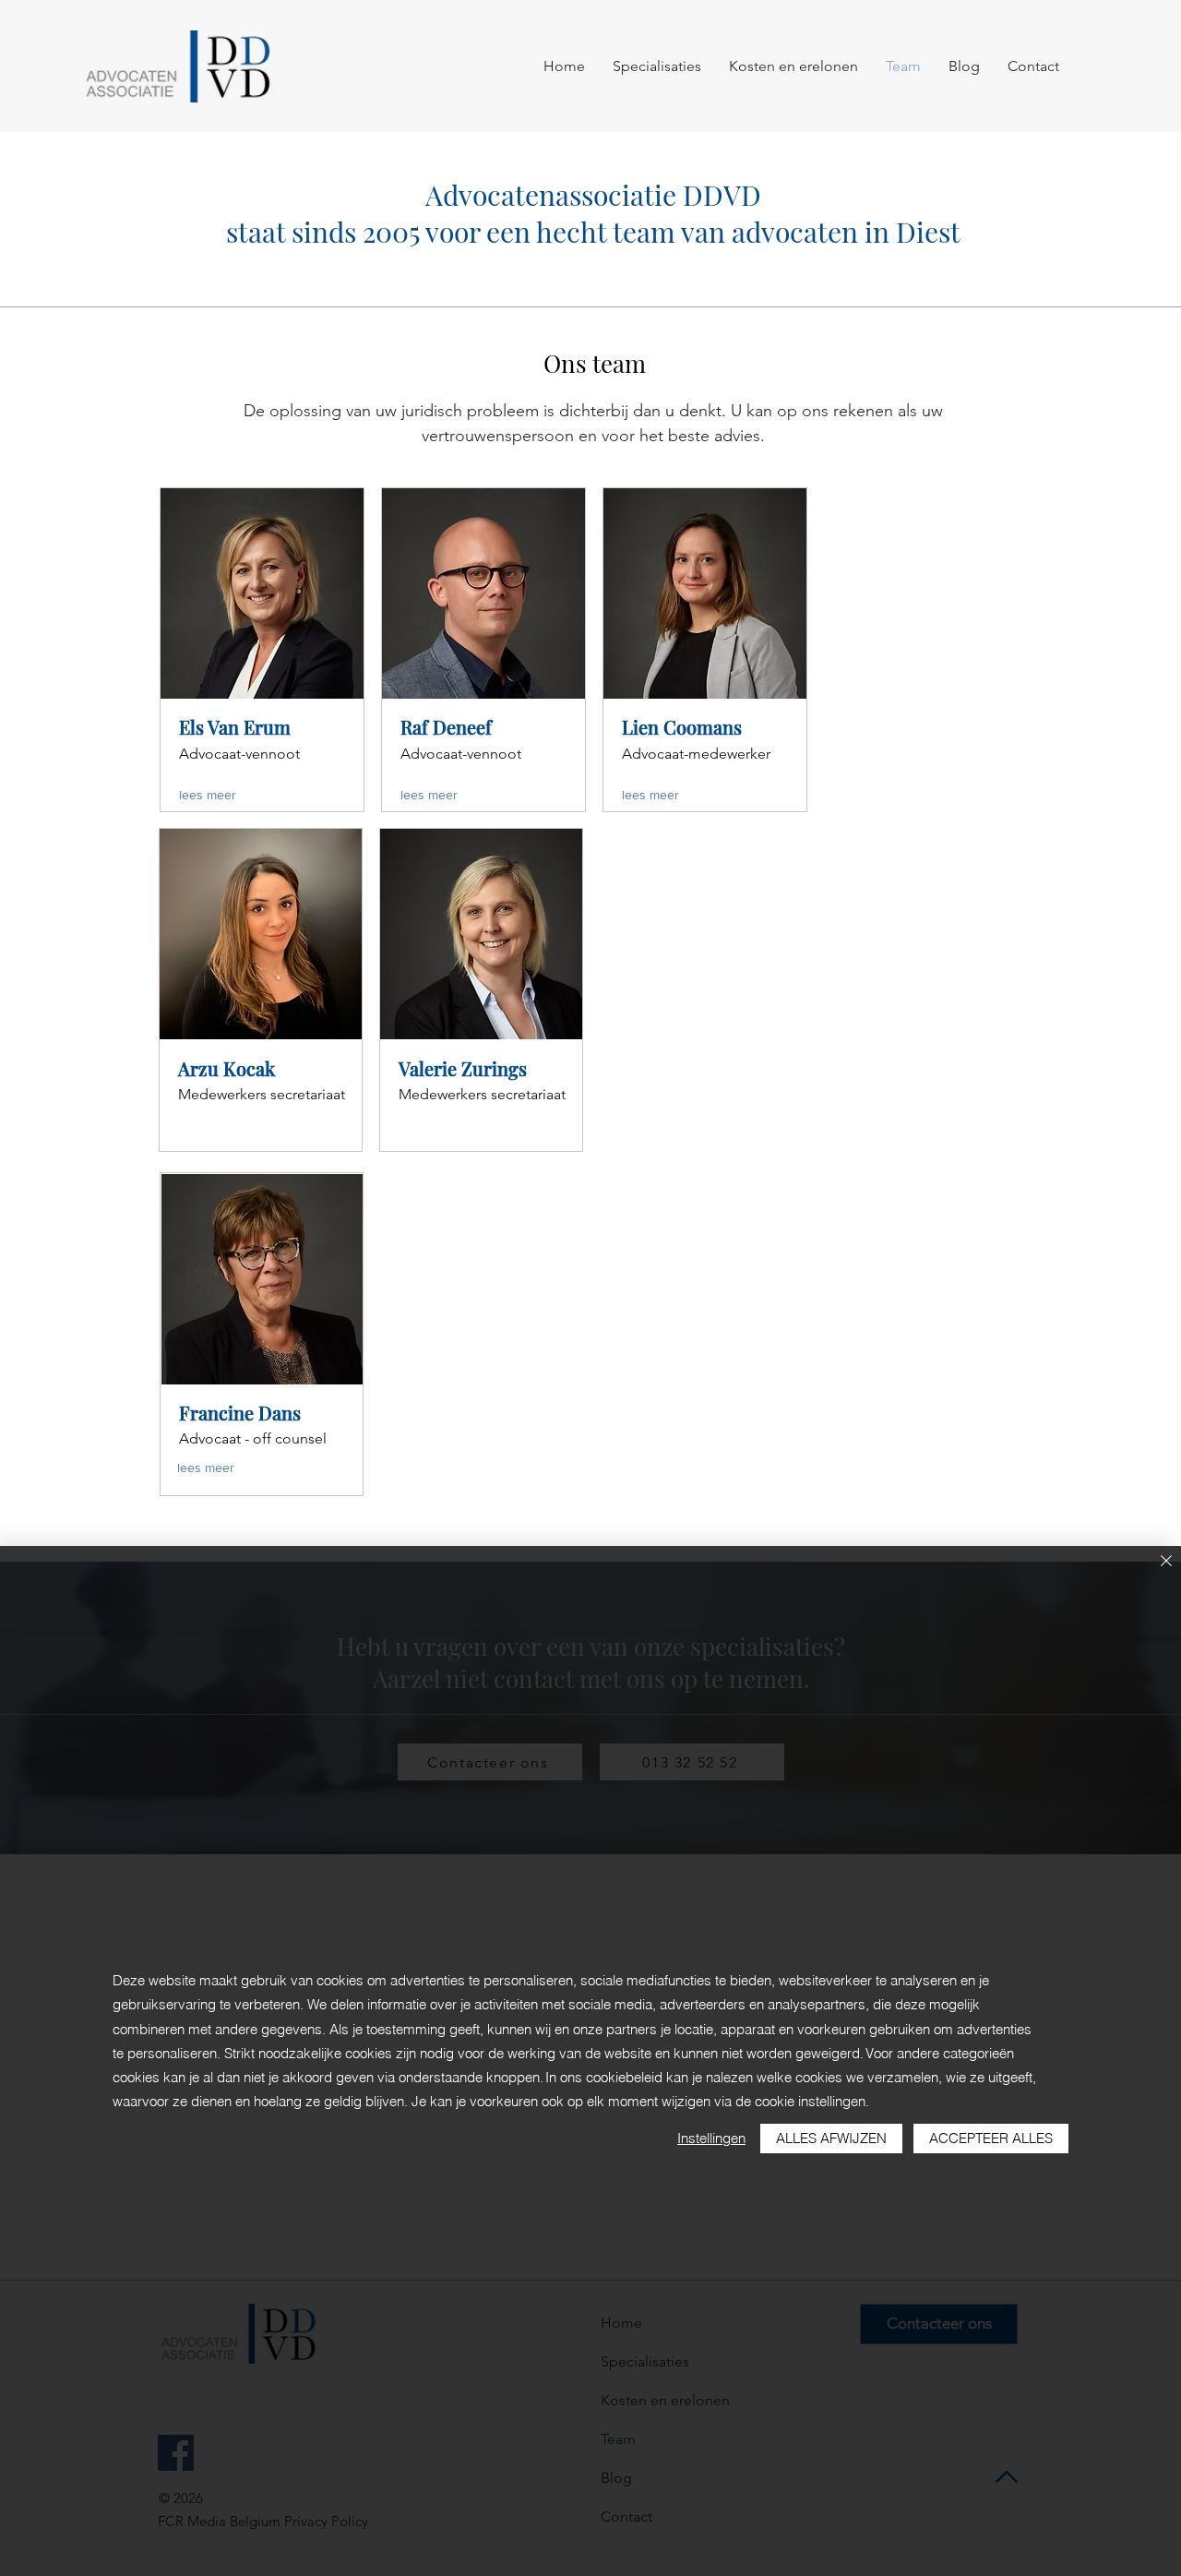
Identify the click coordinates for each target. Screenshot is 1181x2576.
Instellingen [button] (711, 2138)
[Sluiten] (1166, 1562)
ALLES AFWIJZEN (831, 2138)
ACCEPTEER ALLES (991, 2138)
